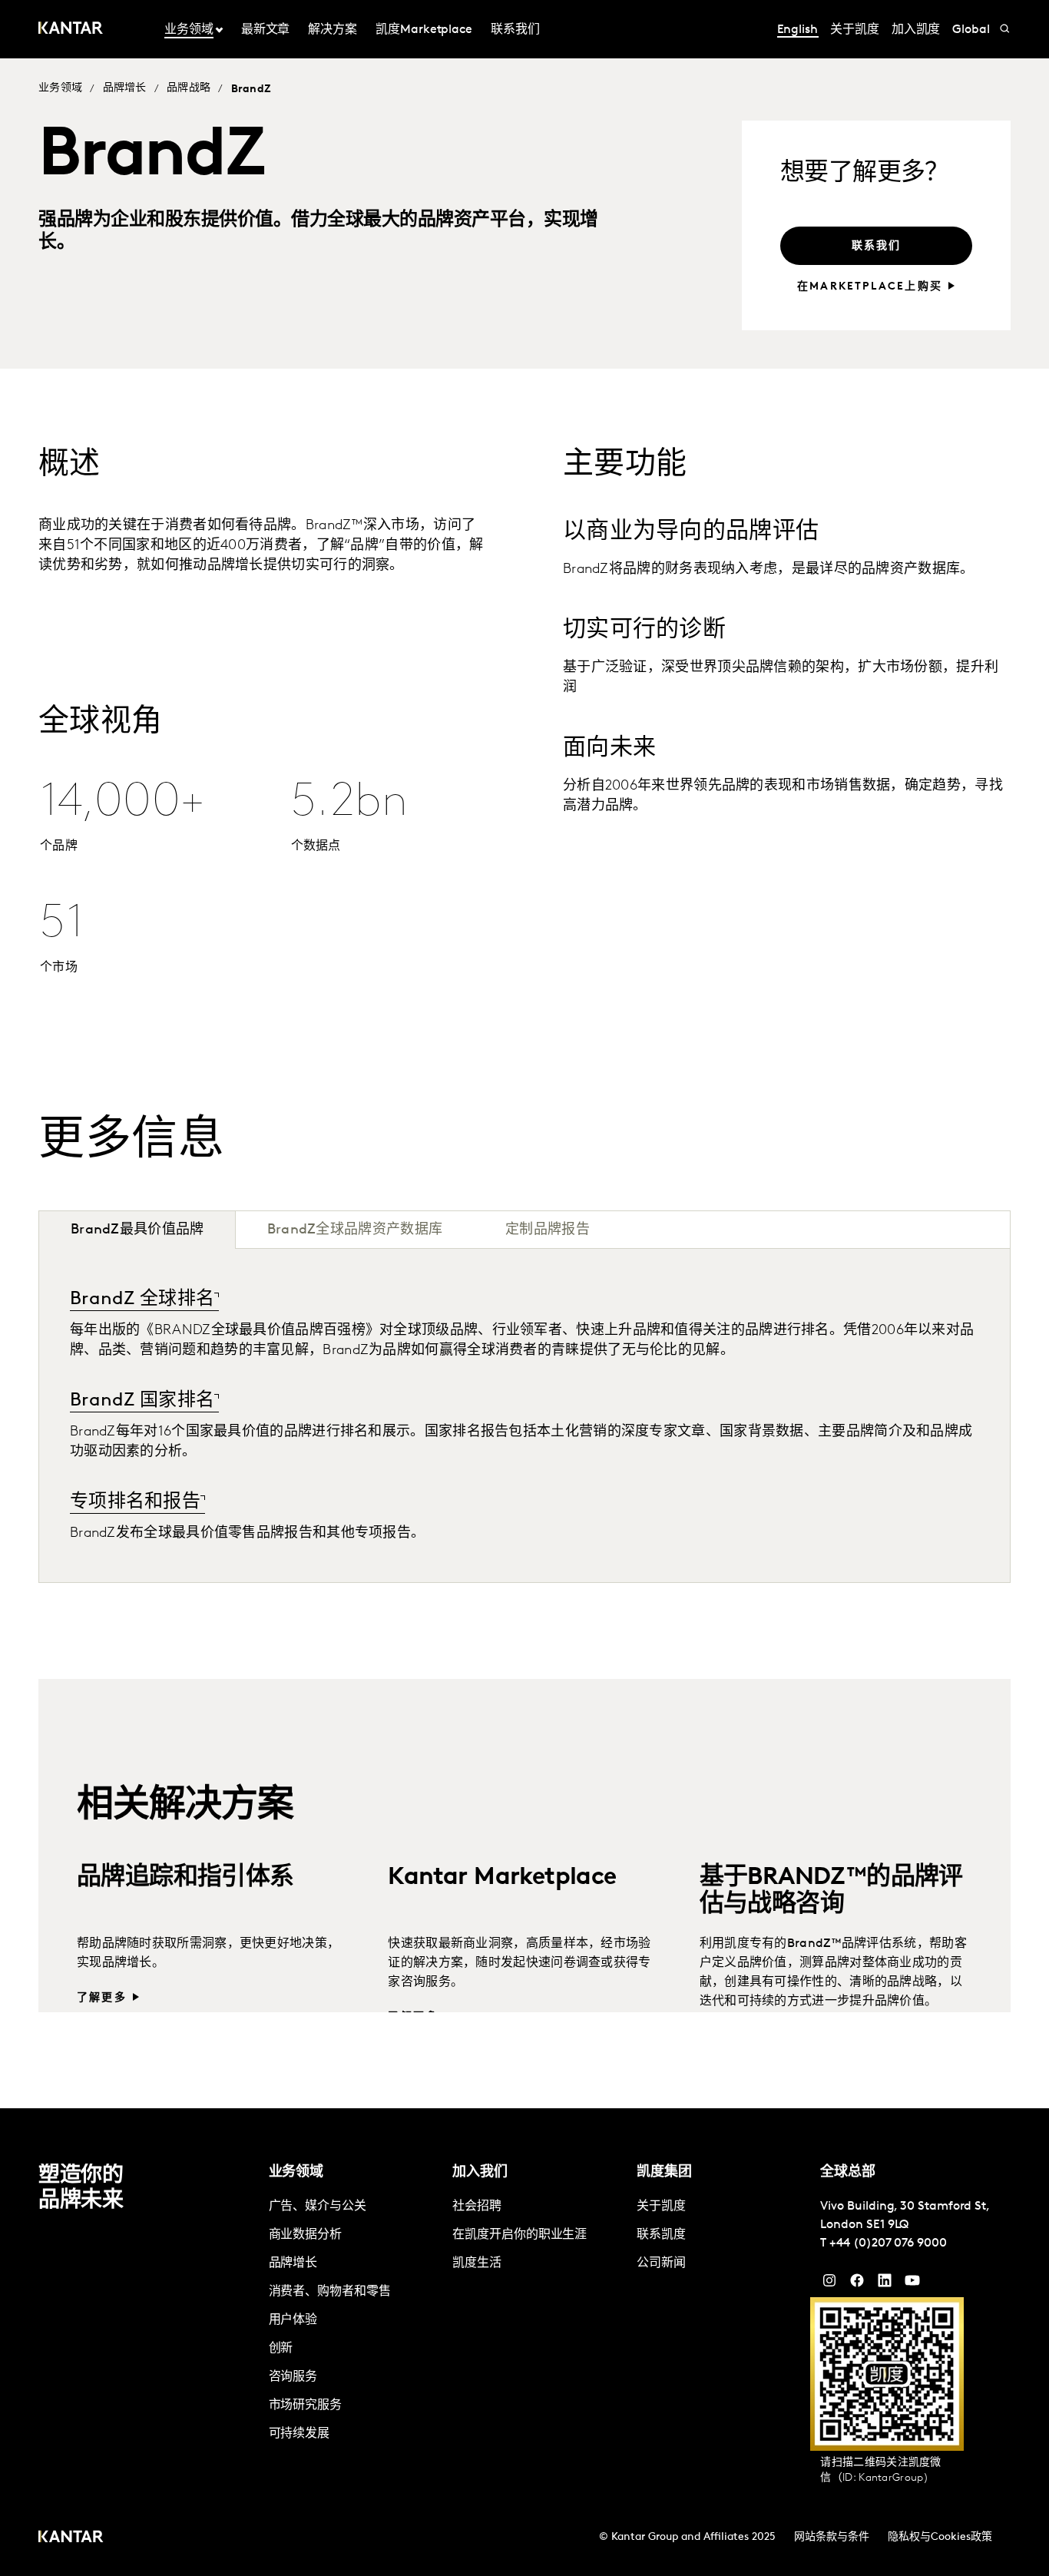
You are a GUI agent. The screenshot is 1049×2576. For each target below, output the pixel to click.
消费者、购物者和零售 (330, 2292)
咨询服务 (293, 2377)
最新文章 (266, 30)
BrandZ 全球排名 (142, 1300)
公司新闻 (661, 2263)
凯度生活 (477, 2263)
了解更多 (102, 1929)
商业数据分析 (306, 2235)
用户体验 (293, 2320)
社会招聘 (477, 2207)
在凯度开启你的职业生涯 (520, 2235)
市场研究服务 (306, 2405)
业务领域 (60, 88)
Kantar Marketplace (502, 1809)
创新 (281, 2349)
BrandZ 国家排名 (142, 1401)
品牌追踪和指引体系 (185, 1809)
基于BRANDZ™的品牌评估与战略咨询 (831, 1822)
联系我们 (515, 30)
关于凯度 (855, 30)
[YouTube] (885, 2284)
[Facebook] (857, 2284)
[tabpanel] (524, 1415)
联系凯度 (661, 2235)
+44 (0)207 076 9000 (888, 2243)
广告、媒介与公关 (318, 2207)
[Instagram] (829, 2284)
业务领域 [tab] (189, 30)
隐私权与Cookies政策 (940, 2537)
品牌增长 (125, 88)
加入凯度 (916, 30)
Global (971, 30)
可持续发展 (299, 2434)
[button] (991, 1230)
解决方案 (333, 30)
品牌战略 (189, 88)
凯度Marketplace (424, 30)
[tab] (355, 1230)
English (798, 30)
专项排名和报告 (135, 1502)
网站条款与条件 (832, 2537)
